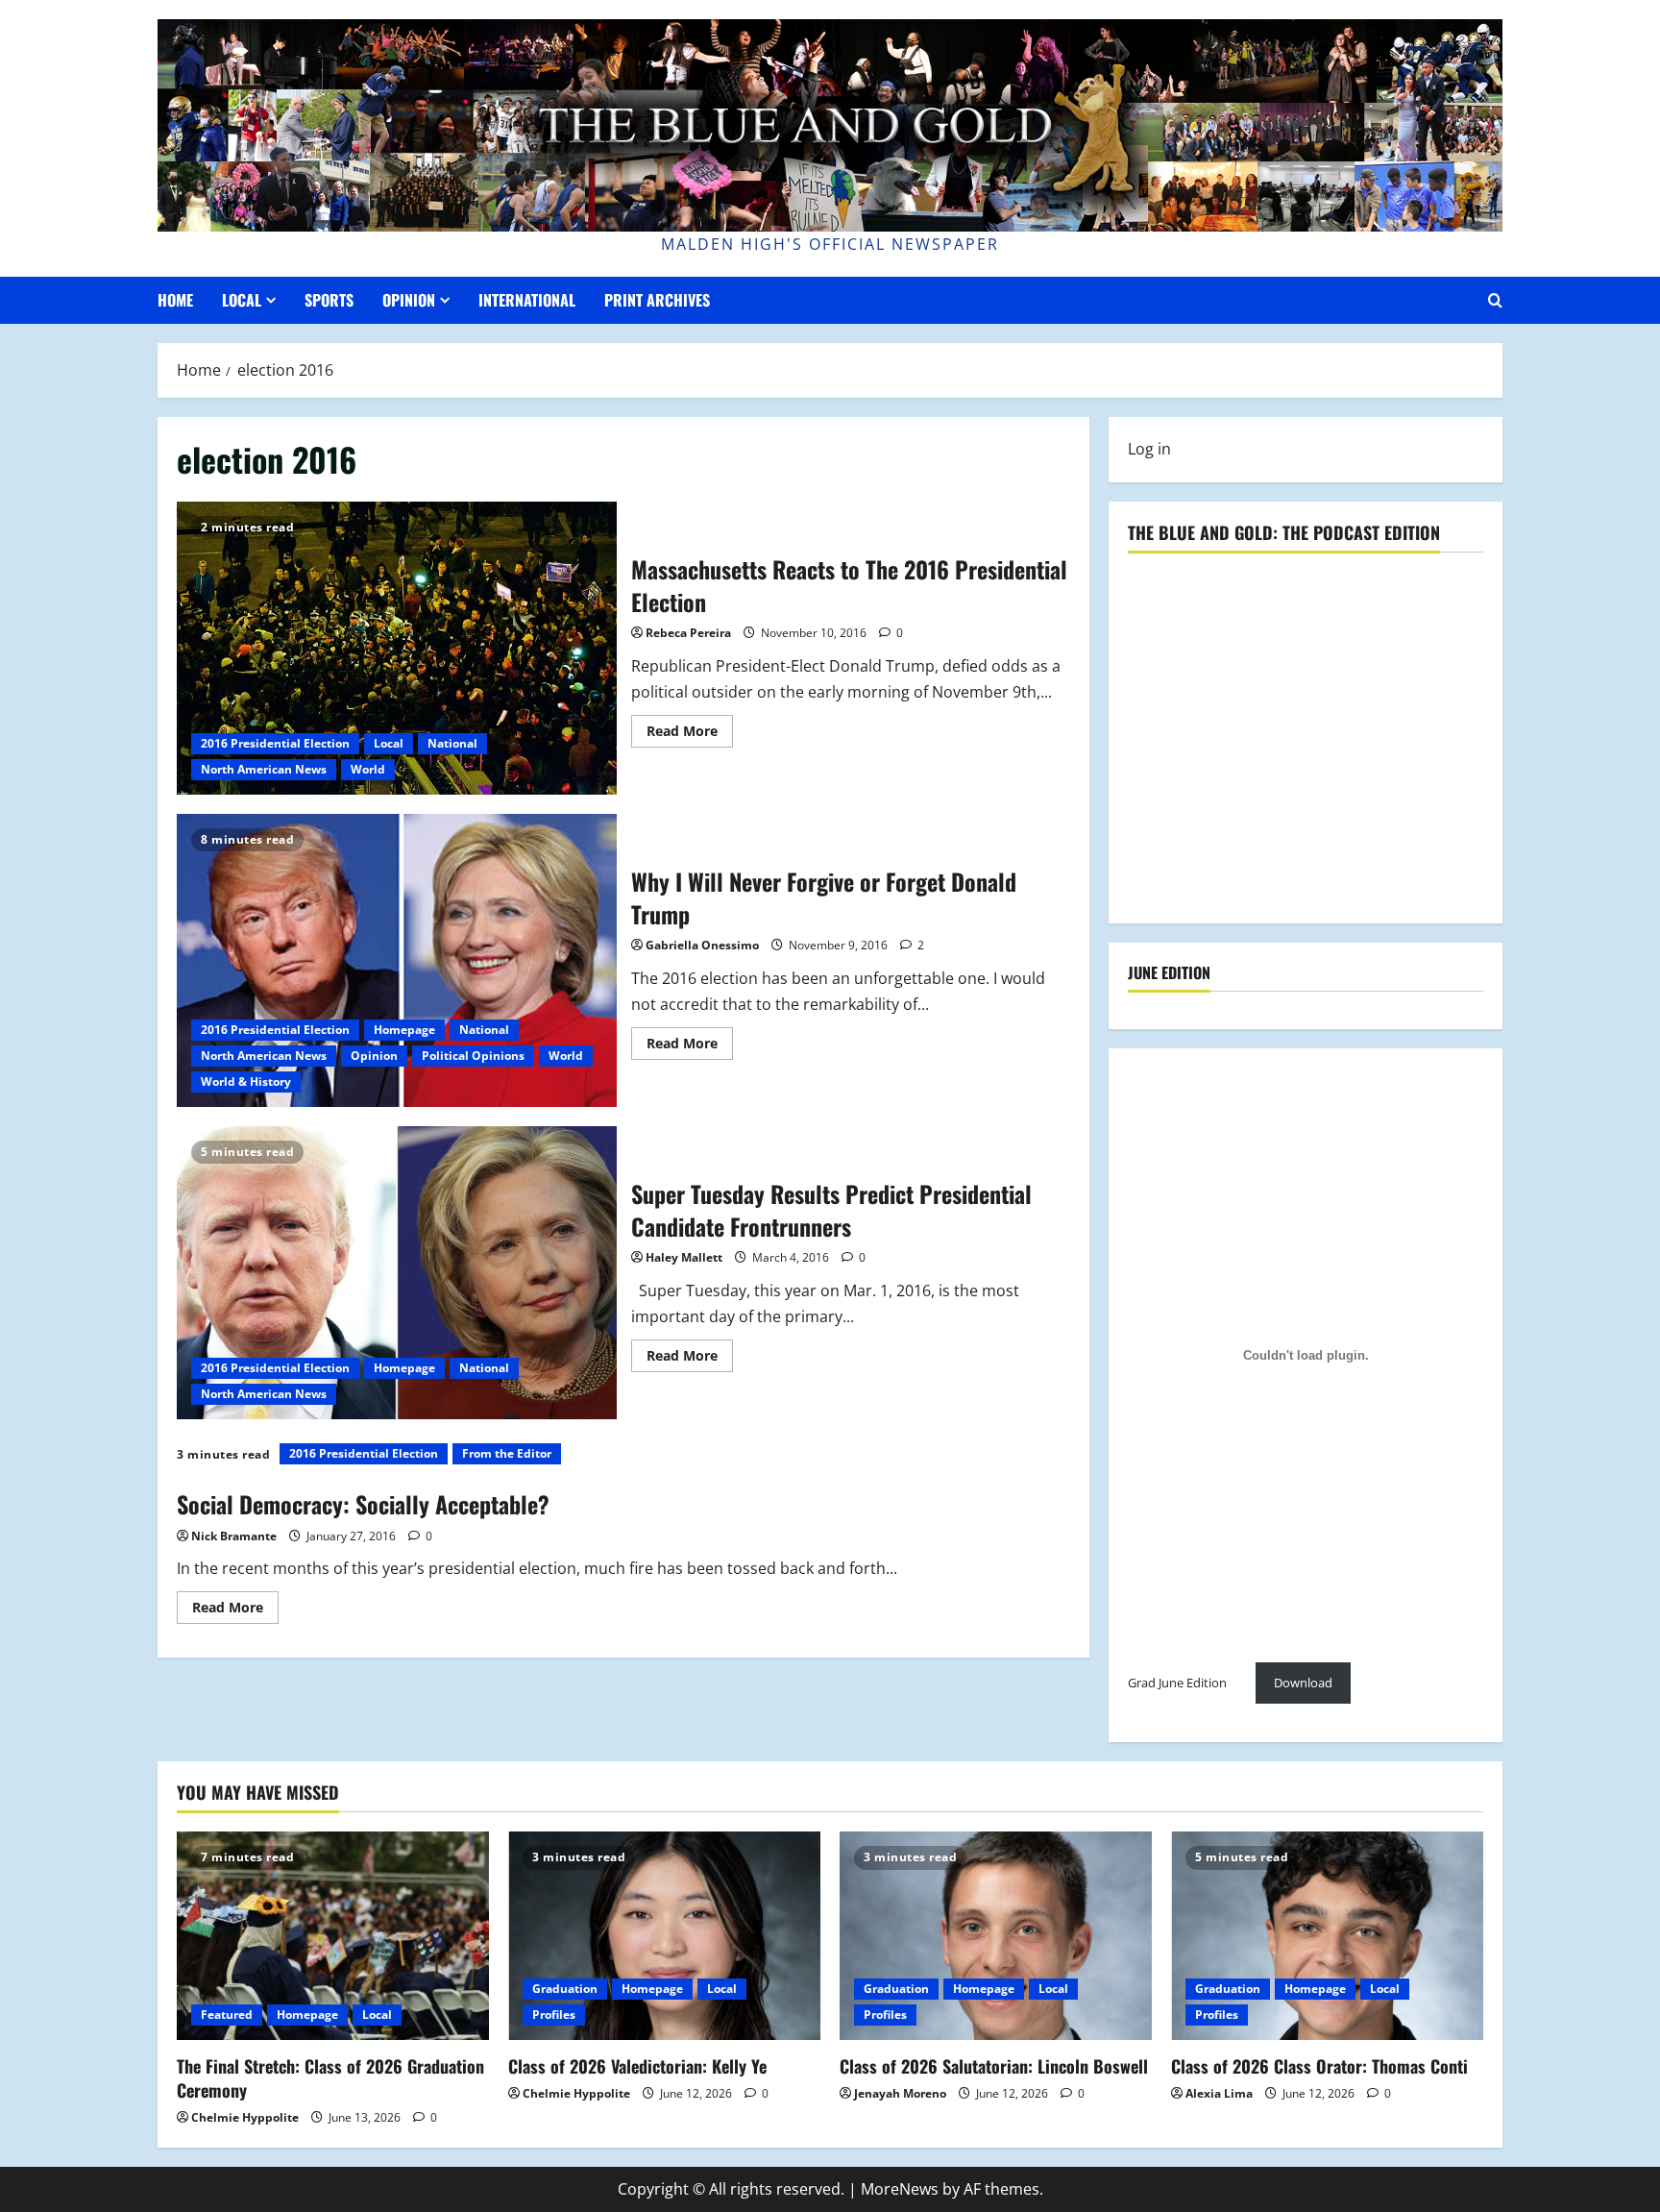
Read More (690, 734)
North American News (264, 769)
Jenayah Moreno (900, 2093)
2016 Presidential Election (275, 743)
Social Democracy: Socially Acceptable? (363, 1504)
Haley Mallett (684, 1257)
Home (175, 300)
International (527, 300)
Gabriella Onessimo (702, 945)
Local (242, 300)
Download (1303, 1683)
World (368, 769)
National (452, 743)
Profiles (554, 2015)
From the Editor (507, 1453)
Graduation (565, 1989)
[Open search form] (1495, 300)
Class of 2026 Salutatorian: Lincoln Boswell (994, 2066)
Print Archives (657, 300)
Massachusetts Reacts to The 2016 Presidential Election (397, 648)
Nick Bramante (234, 1536)
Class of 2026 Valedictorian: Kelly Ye (637, 2066)
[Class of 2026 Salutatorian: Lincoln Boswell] (996, 1936)
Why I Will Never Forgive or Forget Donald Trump (397, 960)
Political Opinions (473, 1056)
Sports (329, 300)
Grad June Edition (1177, 1683)
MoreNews (900, 2189)
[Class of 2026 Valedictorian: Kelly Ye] (664, 1936)
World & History (246, 1081)
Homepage (404, 1030)
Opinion (409, 300)
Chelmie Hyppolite (245, 2117)
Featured (227, 2015)
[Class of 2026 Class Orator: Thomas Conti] (1327, 1936)
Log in (1149, 449)
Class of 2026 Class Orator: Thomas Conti (1319, 2066)
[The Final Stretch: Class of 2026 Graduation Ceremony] (333, 1936)
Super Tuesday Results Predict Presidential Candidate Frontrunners (397, 1273)
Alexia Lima (1219, 2093)
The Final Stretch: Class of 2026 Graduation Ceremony (330, 2078)
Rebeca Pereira (688, 633)
